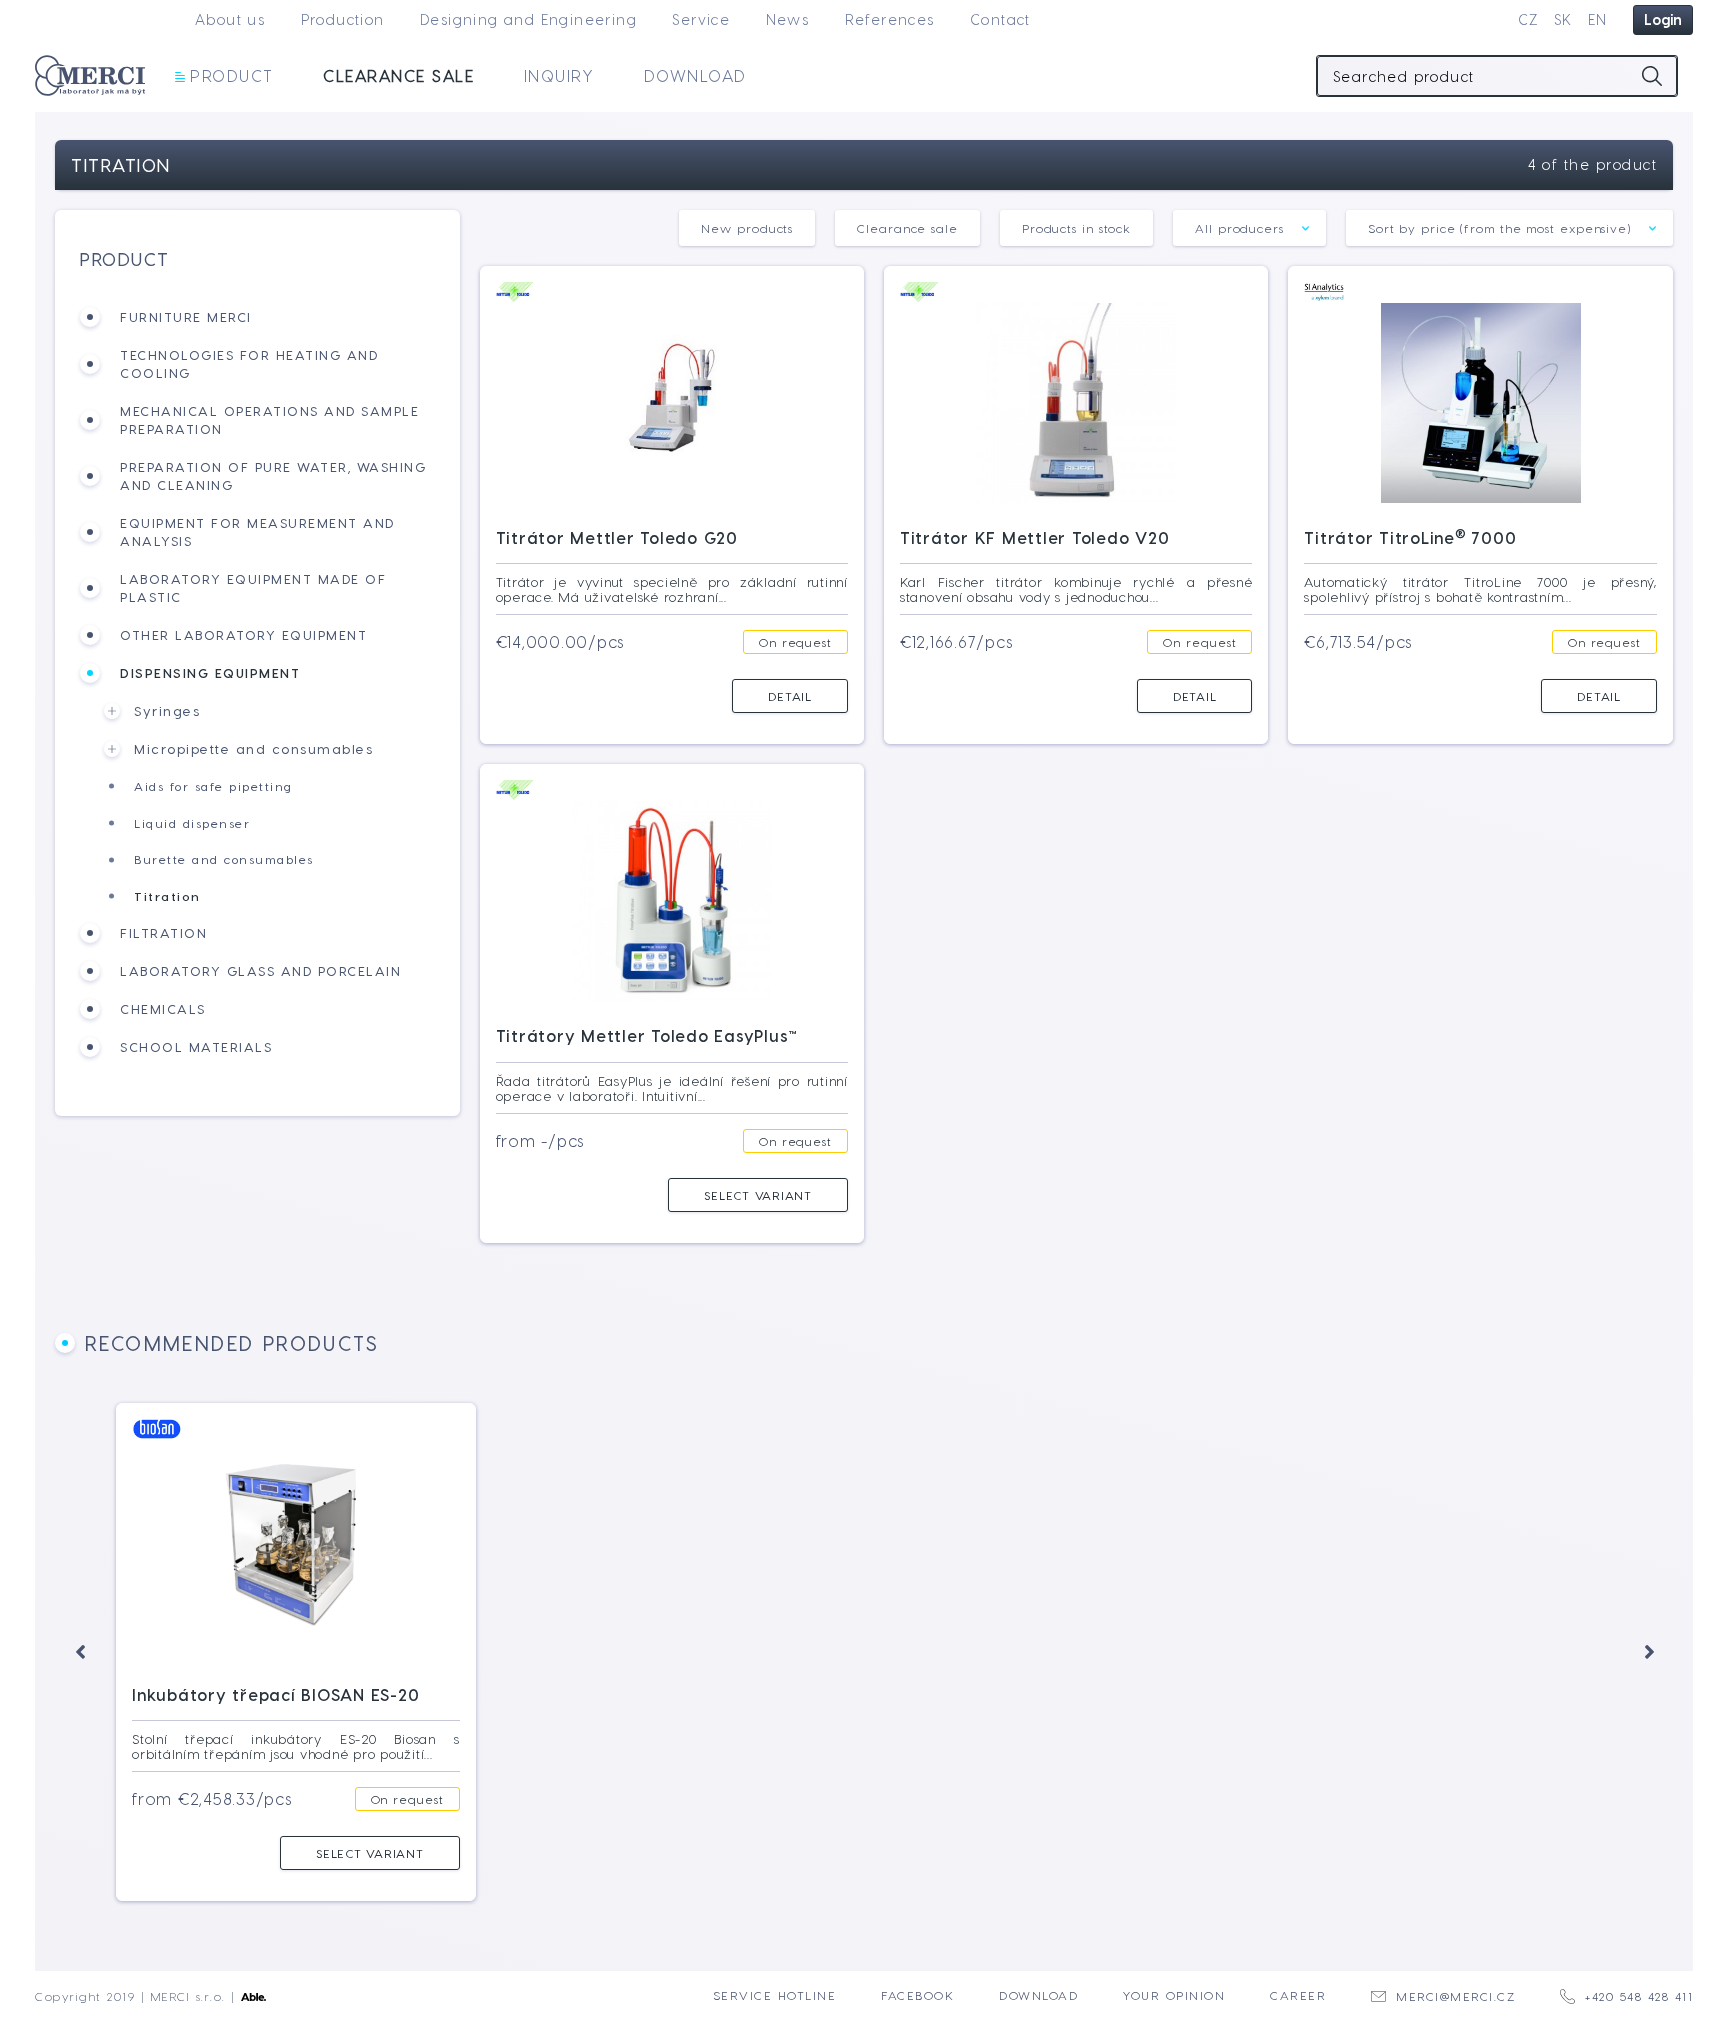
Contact (1000, 19)
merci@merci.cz (1455, 1996)
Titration (167, 896)
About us (230, 19)
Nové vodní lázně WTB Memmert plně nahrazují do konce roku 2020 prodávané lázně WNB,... (1055, 1746)
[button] (80, 1652)
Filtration (163, 932)
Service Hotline (775, 1995)
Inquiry (559, 75)
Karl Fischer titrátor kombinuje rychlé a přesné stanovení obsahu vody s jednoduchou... (1076, 589)
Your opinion (1174, 1995)
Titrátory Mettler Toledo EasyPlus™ (647, 1035)
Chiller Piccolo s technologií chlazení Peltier (1427, 1684)
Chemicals (163, 1008)
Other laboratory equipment (243, 634)
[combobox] (1249, 228)
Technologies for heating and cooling (249, 363)
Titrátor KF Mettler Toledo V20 (1035, 537)
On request (795, 642)
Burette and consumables (224, 859)
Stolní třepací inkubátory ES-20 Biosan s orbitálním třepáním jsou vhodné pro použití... (296, 1746)
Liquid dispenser (192, 823)
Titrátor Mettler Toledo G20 (617, 537)
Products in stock (1076, 228)
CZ (1528, 19)
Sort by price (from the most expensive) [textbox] (1499, 228)
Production (343, 19)
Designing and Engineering (528, 19)
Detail (790, 696)
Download (695, 75)
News (788, 19)
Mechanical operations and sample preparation (269, 419)
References (890, 19)
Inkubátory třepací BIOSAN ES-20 (275, 1694)
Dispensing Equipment (210, 672)
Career (1298, 1995)
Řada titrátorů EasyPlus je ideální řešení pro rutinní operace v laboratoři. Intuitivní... (672, 1088)
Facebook (917, 1995)
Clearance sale (398, 75)
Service (701, 19)
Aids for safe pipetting (213, 786)
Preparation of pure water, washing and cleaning (273, 475)
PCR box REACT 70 (589, 1694)
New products (747, 228)
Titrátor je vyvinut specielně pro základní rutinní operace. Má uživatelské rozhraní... (672, 589)
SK (1563, 19)
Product (232, 75)
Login (1663, 19)
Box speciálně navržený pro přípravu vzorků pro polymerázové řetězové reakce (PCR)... (676, 1746)
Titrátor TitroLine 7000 (1410, 537)
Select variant (758, 1195)
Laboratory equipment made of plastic (253, 587)
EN (1598, 19)
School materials (196, 1046)
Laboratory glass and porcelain (260, 970)
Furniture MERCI (186, 316)
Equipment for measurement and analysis (257, 531)
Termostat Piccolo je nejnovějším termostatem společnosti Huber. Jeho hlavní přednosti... (1435, 1746)
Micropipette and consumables (253, 748)
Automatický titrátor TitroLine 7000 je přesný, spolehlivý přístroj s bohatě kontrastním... (1480, 589)
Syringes (167, 710)
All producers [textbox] (1239, 228)
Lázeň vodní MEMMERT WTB (1009, 1694)
